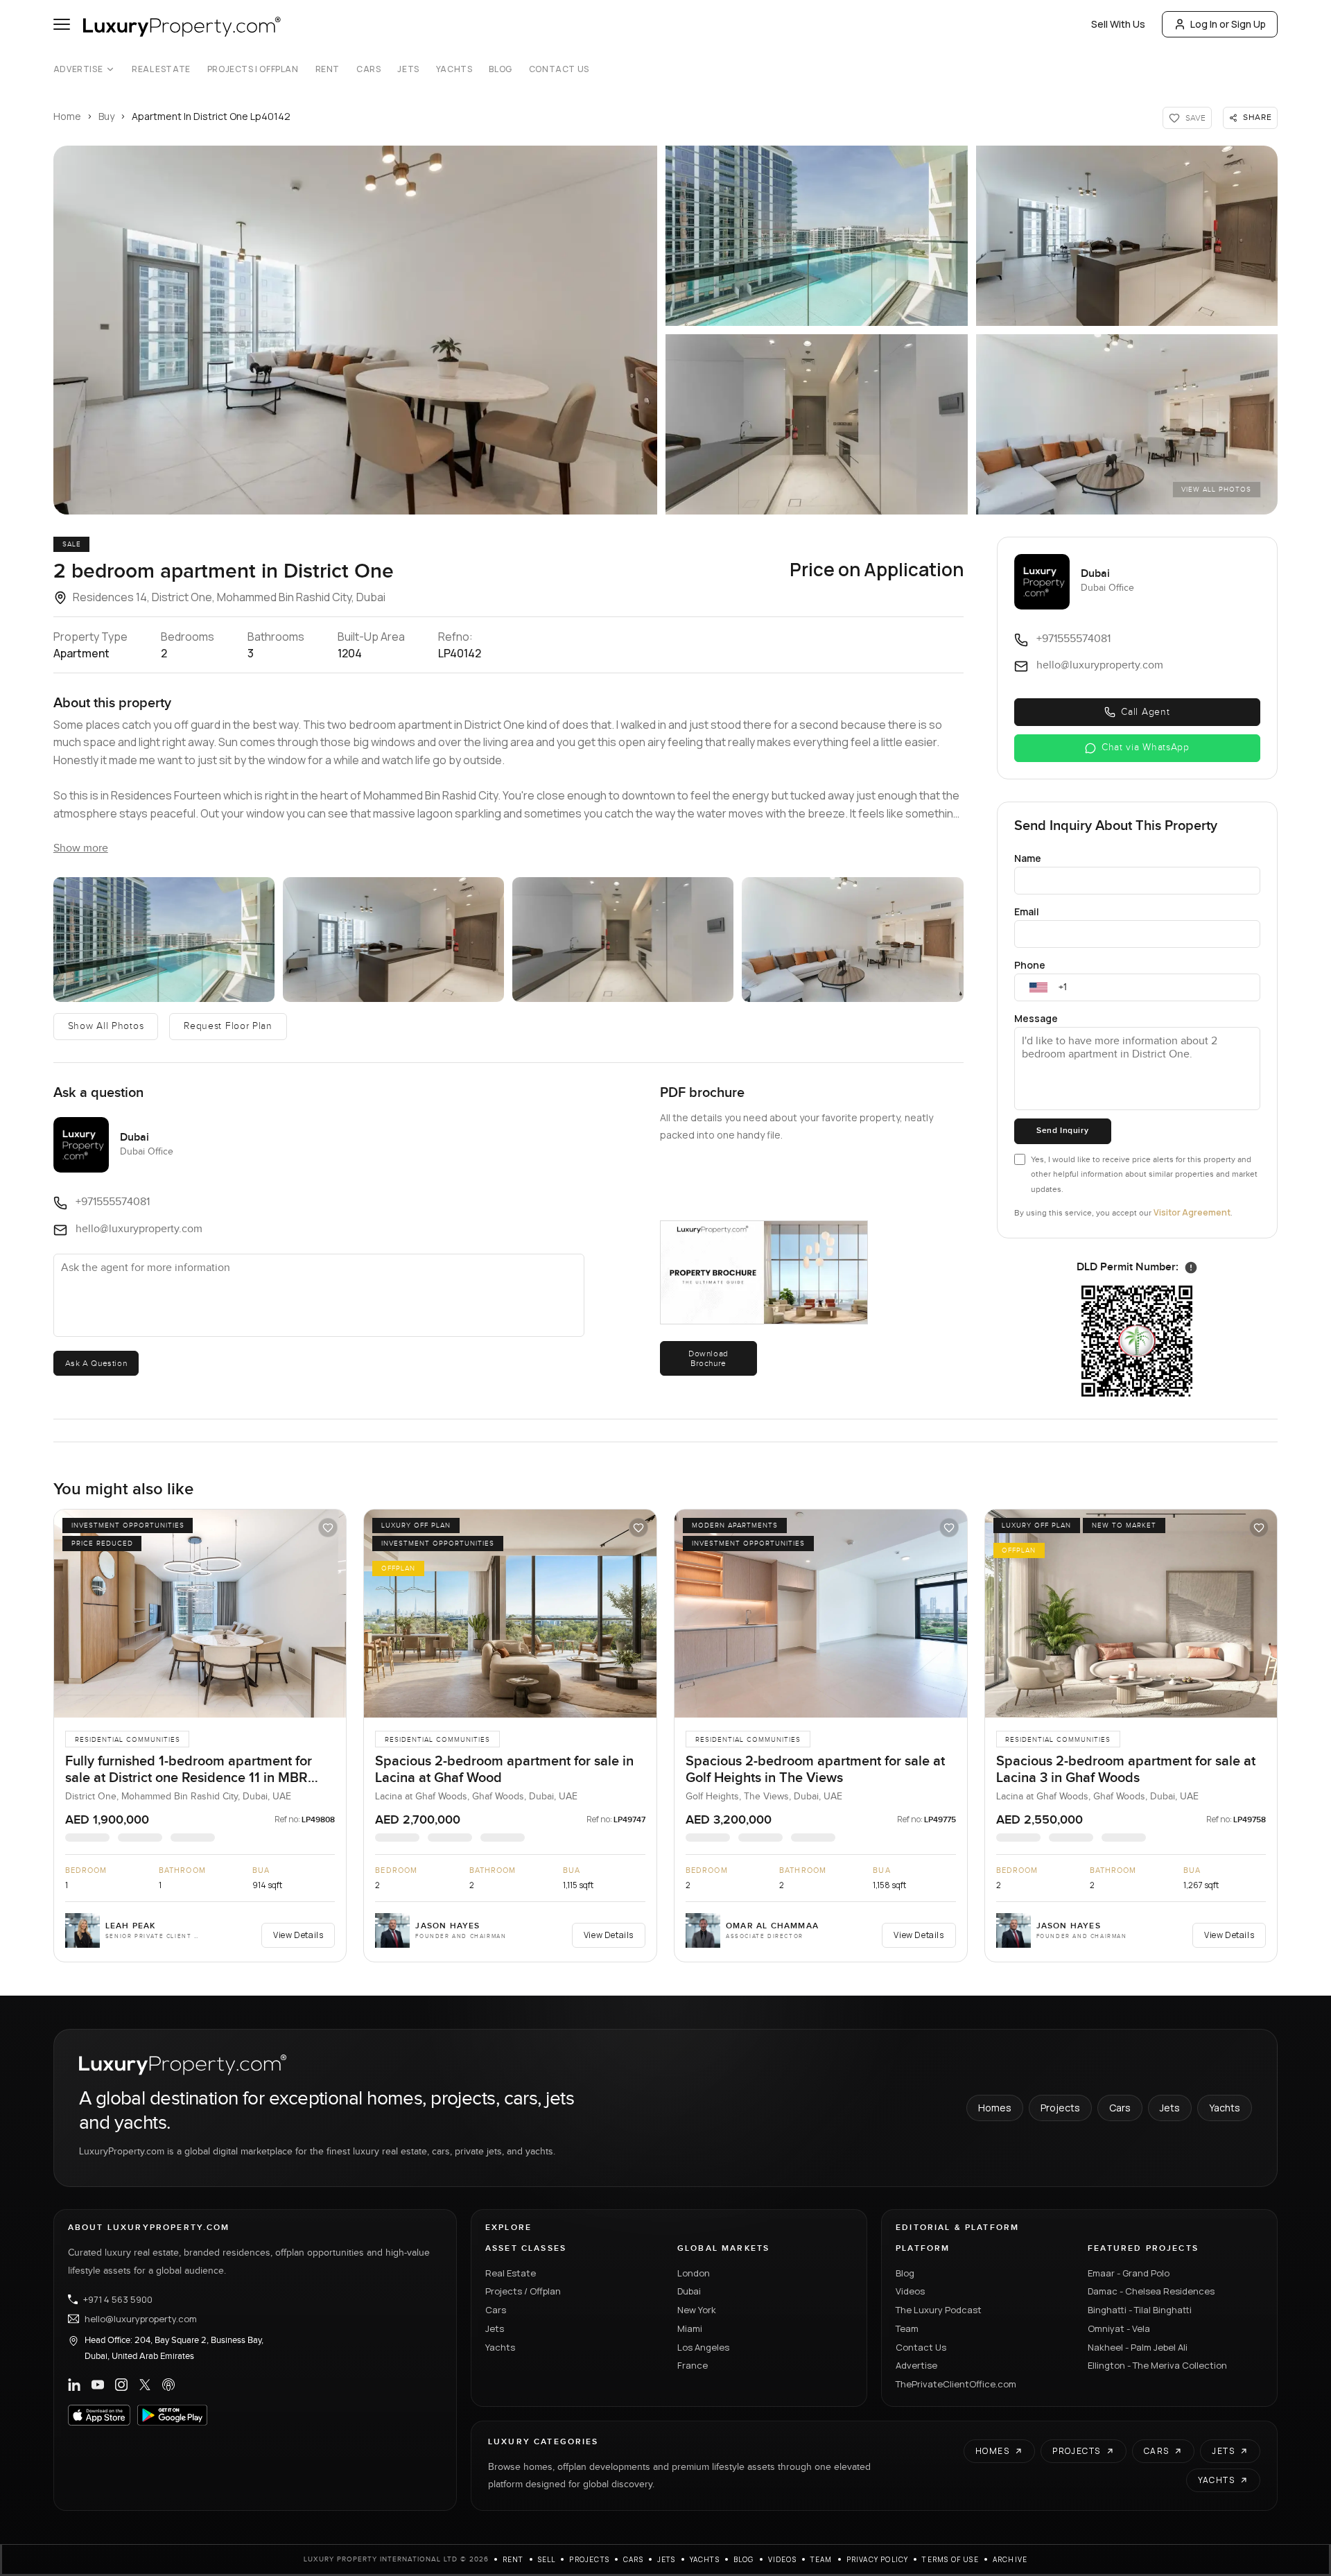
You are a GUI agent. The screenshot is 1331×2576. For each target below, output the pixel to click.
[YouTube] (98, 2385)
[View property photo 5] (1127, 424)
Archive (1010, 2559)
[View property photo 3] (1127, 236)
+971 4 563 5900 (118, 2299)
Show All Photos (106, 1026)
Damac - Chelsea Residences (1151, 2291)
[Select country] (1038, 987)
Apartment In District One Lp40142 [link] (211, 116)
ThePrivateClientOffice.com (956, 2384)
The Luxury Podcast (939, 2310)
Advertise (78, 69)
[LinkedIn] (74, 2385)
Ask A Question (96, 1363)
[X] (145, 2385)
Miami (690, 2328)
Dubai (689, 2291)
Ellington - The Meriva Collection (1157, 2365)
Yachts (454, 69)
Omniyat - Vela (1119, 2328)
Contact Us (559, 69)
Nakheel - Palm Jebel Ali (1138, 2347)
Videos (910, 2291)
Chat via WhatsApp (1146, 747)
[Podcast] (168, 2385)
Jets (408, 69)
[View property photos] (355, 330)
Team (907, 2328)
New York (697, 2310)
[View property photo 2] (817, 236)
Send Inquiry (1062, 1131)
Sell (547, 2559)
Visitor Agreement (1192, 1212)
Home (67, 116)
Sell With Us (1118, 24)
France (693, 2365)
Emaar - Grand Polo (1129, 2273)
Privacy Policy (878, 2559)
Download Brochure (708, 1358)
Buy (106, 116)
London (694, 2273)
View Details (298, 1935)
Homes (995, 2108)
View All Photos (1216, 490)
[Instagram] (121, 2385)
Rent (328, 69)
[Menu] (62, 24)
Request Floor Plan (228, 1026)
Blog (500, 69)
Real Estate (161, 69)
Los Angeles (703, 2347)
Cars (368, 69)
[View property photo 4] (817, 424)
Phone (1030, 965)
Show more (81, 848)
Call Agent (1145, 712)
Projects (1060, 2108)
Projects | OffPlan (253, 69)
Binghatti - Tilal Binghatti (1140, 2310)
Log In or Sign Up (1228, 24)
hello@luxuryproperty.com (141, 2319)
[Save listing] (328, 1528)
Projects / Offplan (523, 2291)
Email (1027, 911)
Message (1036, 1018)
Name (1028, 858)
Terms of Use (950, 2559)
